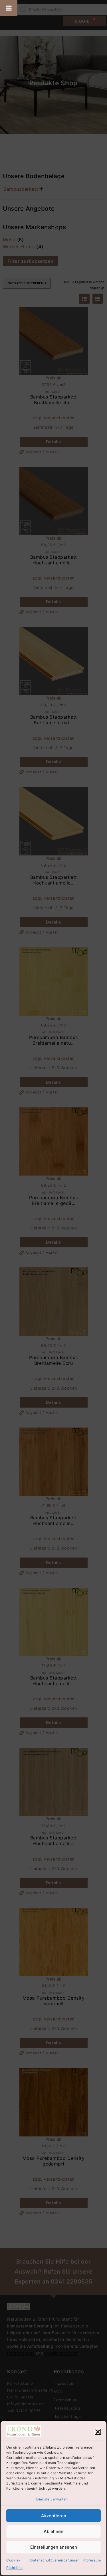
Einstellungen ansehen (54, 2547)
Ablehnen (53, 2531)
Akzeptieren (54, 2516)
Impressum (92, 2560)
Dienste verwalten (52, 2499)
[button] (98, 2432)
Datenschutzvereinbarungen (55, 2560)
